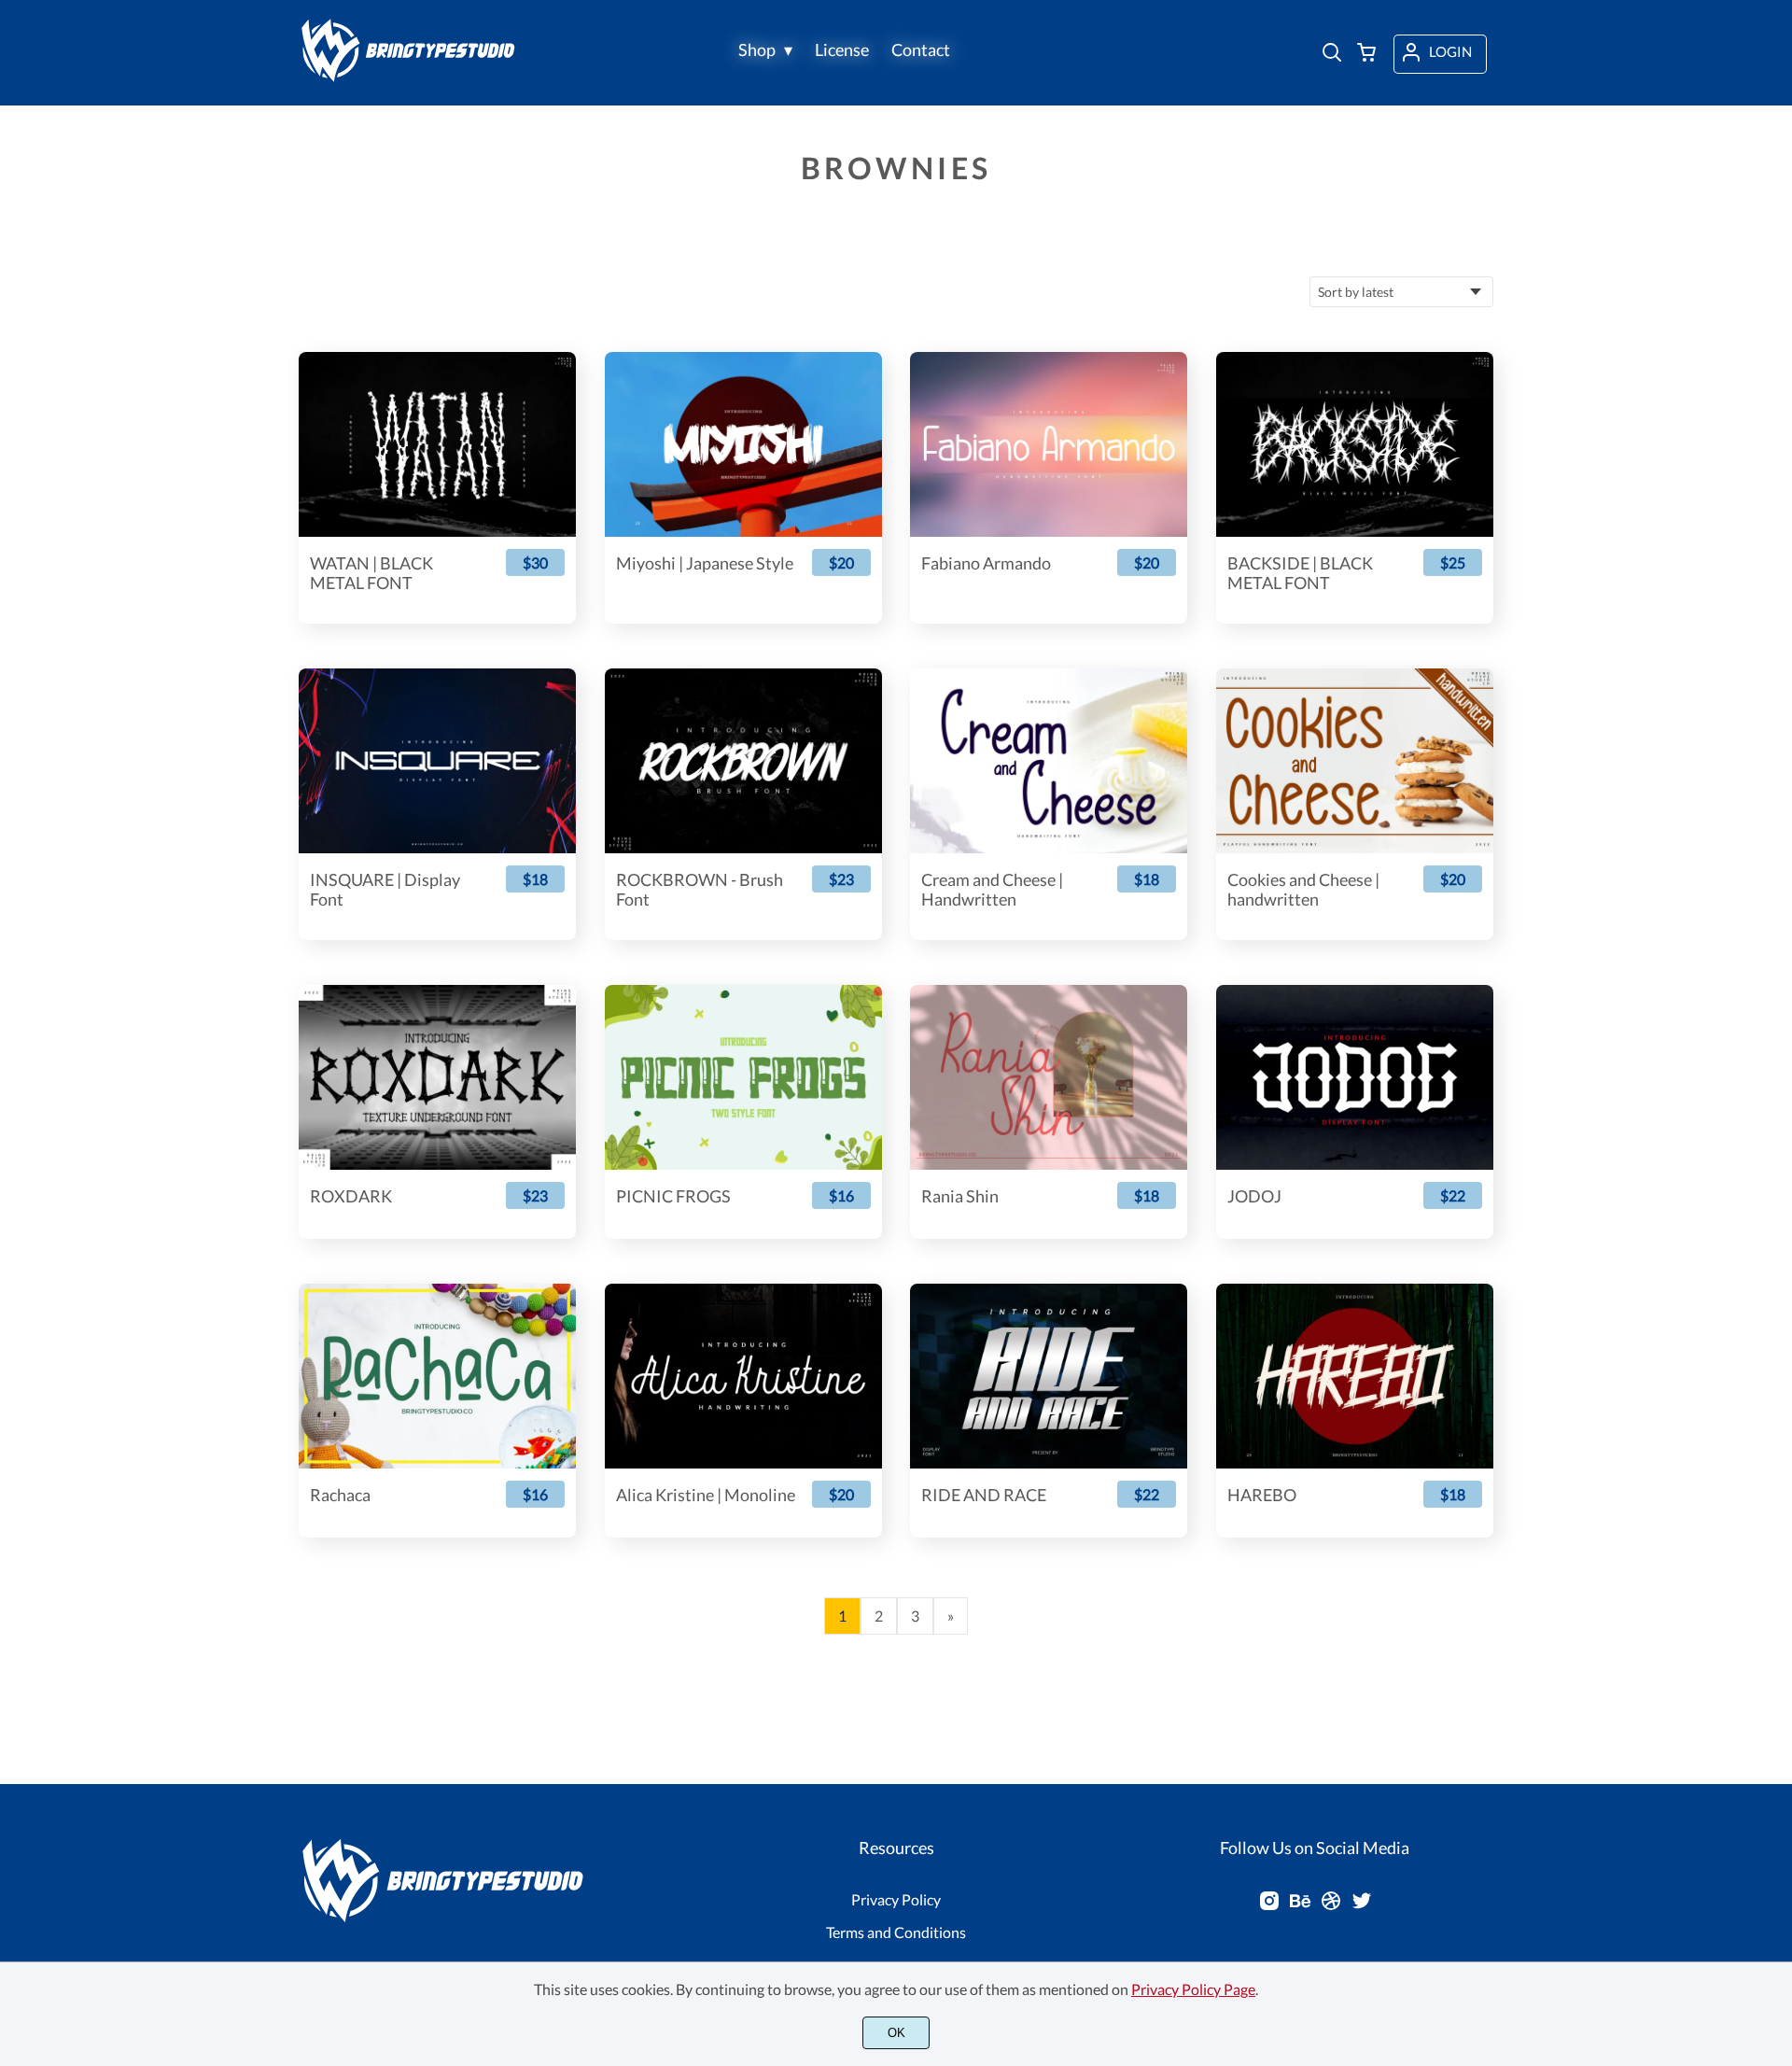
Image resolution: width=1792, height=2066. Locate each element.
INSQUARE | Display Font (385, 890)
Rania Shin (960, 1196)
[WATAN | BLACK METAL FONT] (437, 444)
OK (896, 2033)
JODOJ (1254, 1196)
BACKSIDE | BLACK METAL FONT (1300, 574)
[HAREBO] (1355, 1376)
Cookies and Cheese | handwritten (1303, 890)
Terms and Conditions (896, 1932)
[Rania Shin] (1049, 1077)
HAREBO (1262, 1495)
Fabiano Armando (986, 563)
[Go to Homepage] (412, 77)
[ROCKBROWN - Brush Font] (743, 761)
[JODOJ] (1355, 1077)
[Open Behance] (1300, 1906)
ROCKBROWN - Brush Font (700, 890)
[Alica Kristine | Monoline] (743, 1376)
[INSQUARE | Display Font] (437, 761)
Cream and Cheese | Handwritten (992, 890)
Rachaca (340, 1495)
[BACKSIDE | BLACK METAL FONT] (1355, 444)
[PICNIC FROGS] (743, 1077)
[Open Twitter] (1362, 1906)
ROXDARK (351, 1196)
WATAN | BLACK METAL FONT (371, 574)
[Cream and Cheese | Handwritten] (1049, 761)
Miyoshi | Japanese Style (705, 563)
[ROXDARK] (437, 1077)
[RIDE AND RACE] (1049, 1376)
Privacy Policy (896, 1899)
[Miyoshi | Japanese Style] (743, 444)
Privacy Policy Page (1193, 1989)
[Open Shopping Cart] (1366, 54)
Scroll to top (1775, 1756)
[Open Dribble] (1331, 1906)
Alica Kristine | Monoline (706, 1495)
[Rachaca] (437, 1376)
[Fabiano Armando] (1049, 444)
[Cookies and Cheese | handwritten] (1355, 761)
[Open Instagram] (1269, 1906)
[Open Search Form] (1332, 54)
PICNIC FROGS (673, 1196)
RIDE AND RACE (984, 1495)
